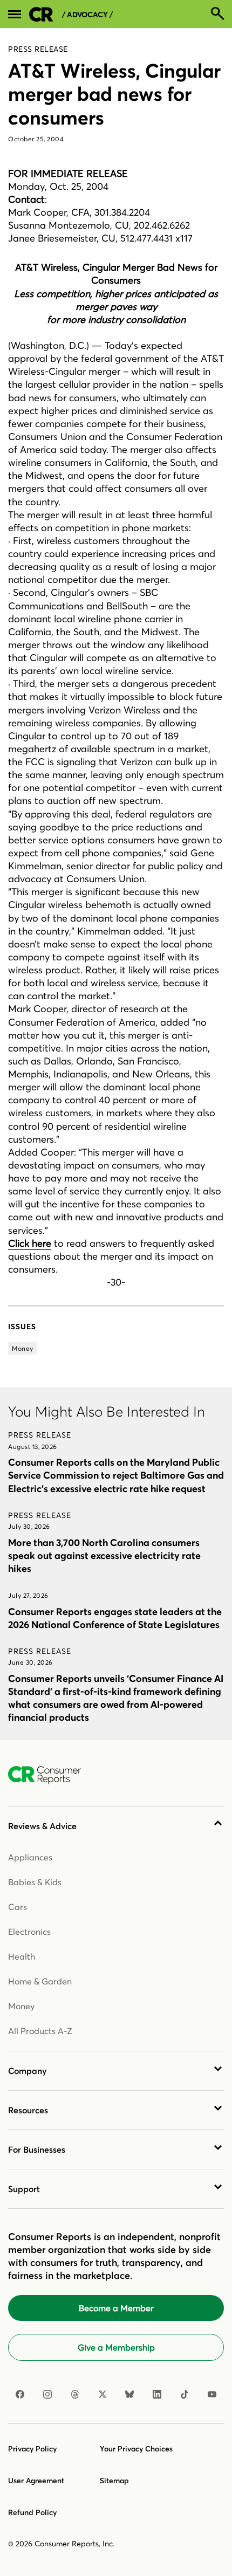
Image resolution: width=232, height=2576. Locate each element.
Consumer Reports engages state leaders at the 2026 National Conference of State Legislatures (115, 1618)
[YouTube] (212, 2394)
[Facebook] (20, 2394)
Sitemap (114, 2481)
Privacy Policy (32, 2449)
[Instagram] (47, 2394)
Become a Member (116, 2308)
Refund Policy (32, 2512)
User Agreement (36, 2481)
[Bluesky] (129, 2394)
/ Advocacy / (87, 15)
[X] (103, 2394)
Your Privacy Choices (136, 2449)
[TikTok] (185, 2394)
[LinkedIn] (157, 2394)
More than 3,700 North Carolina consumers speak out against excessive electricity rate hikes (104, 1555)
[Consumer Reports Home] (50, 1775)
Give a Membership (116, 2347)
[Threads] (75, 2394)
